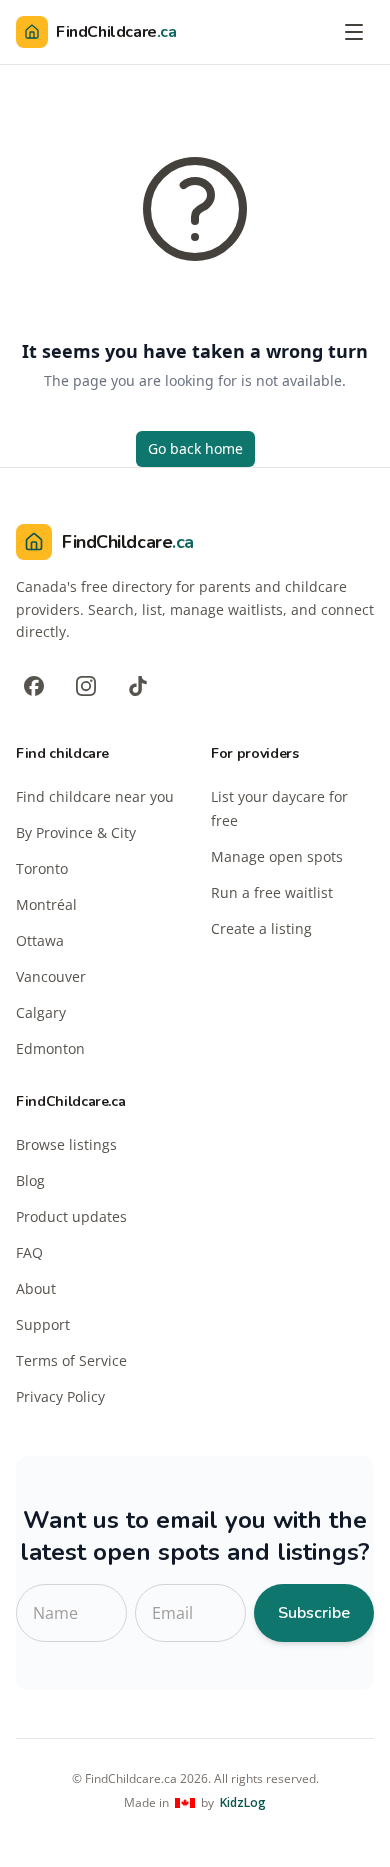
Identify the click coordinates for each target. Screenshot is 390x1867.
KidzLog (243, 1803)
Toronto (42, 868)
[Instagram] (86, 686)
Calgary (41, 1012)
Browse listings (66, 1144)
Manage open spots (277, 856)
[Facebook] (34, 686)
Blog (30, 1180)
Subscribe (314, 1613)
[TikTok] (138, 686)
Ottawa (40, 940)
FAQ (29, 1252)
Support (43, 1324)
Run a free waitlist (272, 892)
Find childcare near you (95, 796)
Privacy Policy (60, 1396)
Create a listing (261, 928)
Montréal (46, 904)
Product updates (71, 1216)
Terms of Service (71, 1360)
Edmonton (50, 1048)
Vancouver (51, 976)
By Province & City (76, 832)
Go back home (195, 448)
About (36, 1288)
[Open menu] (354, 32)
